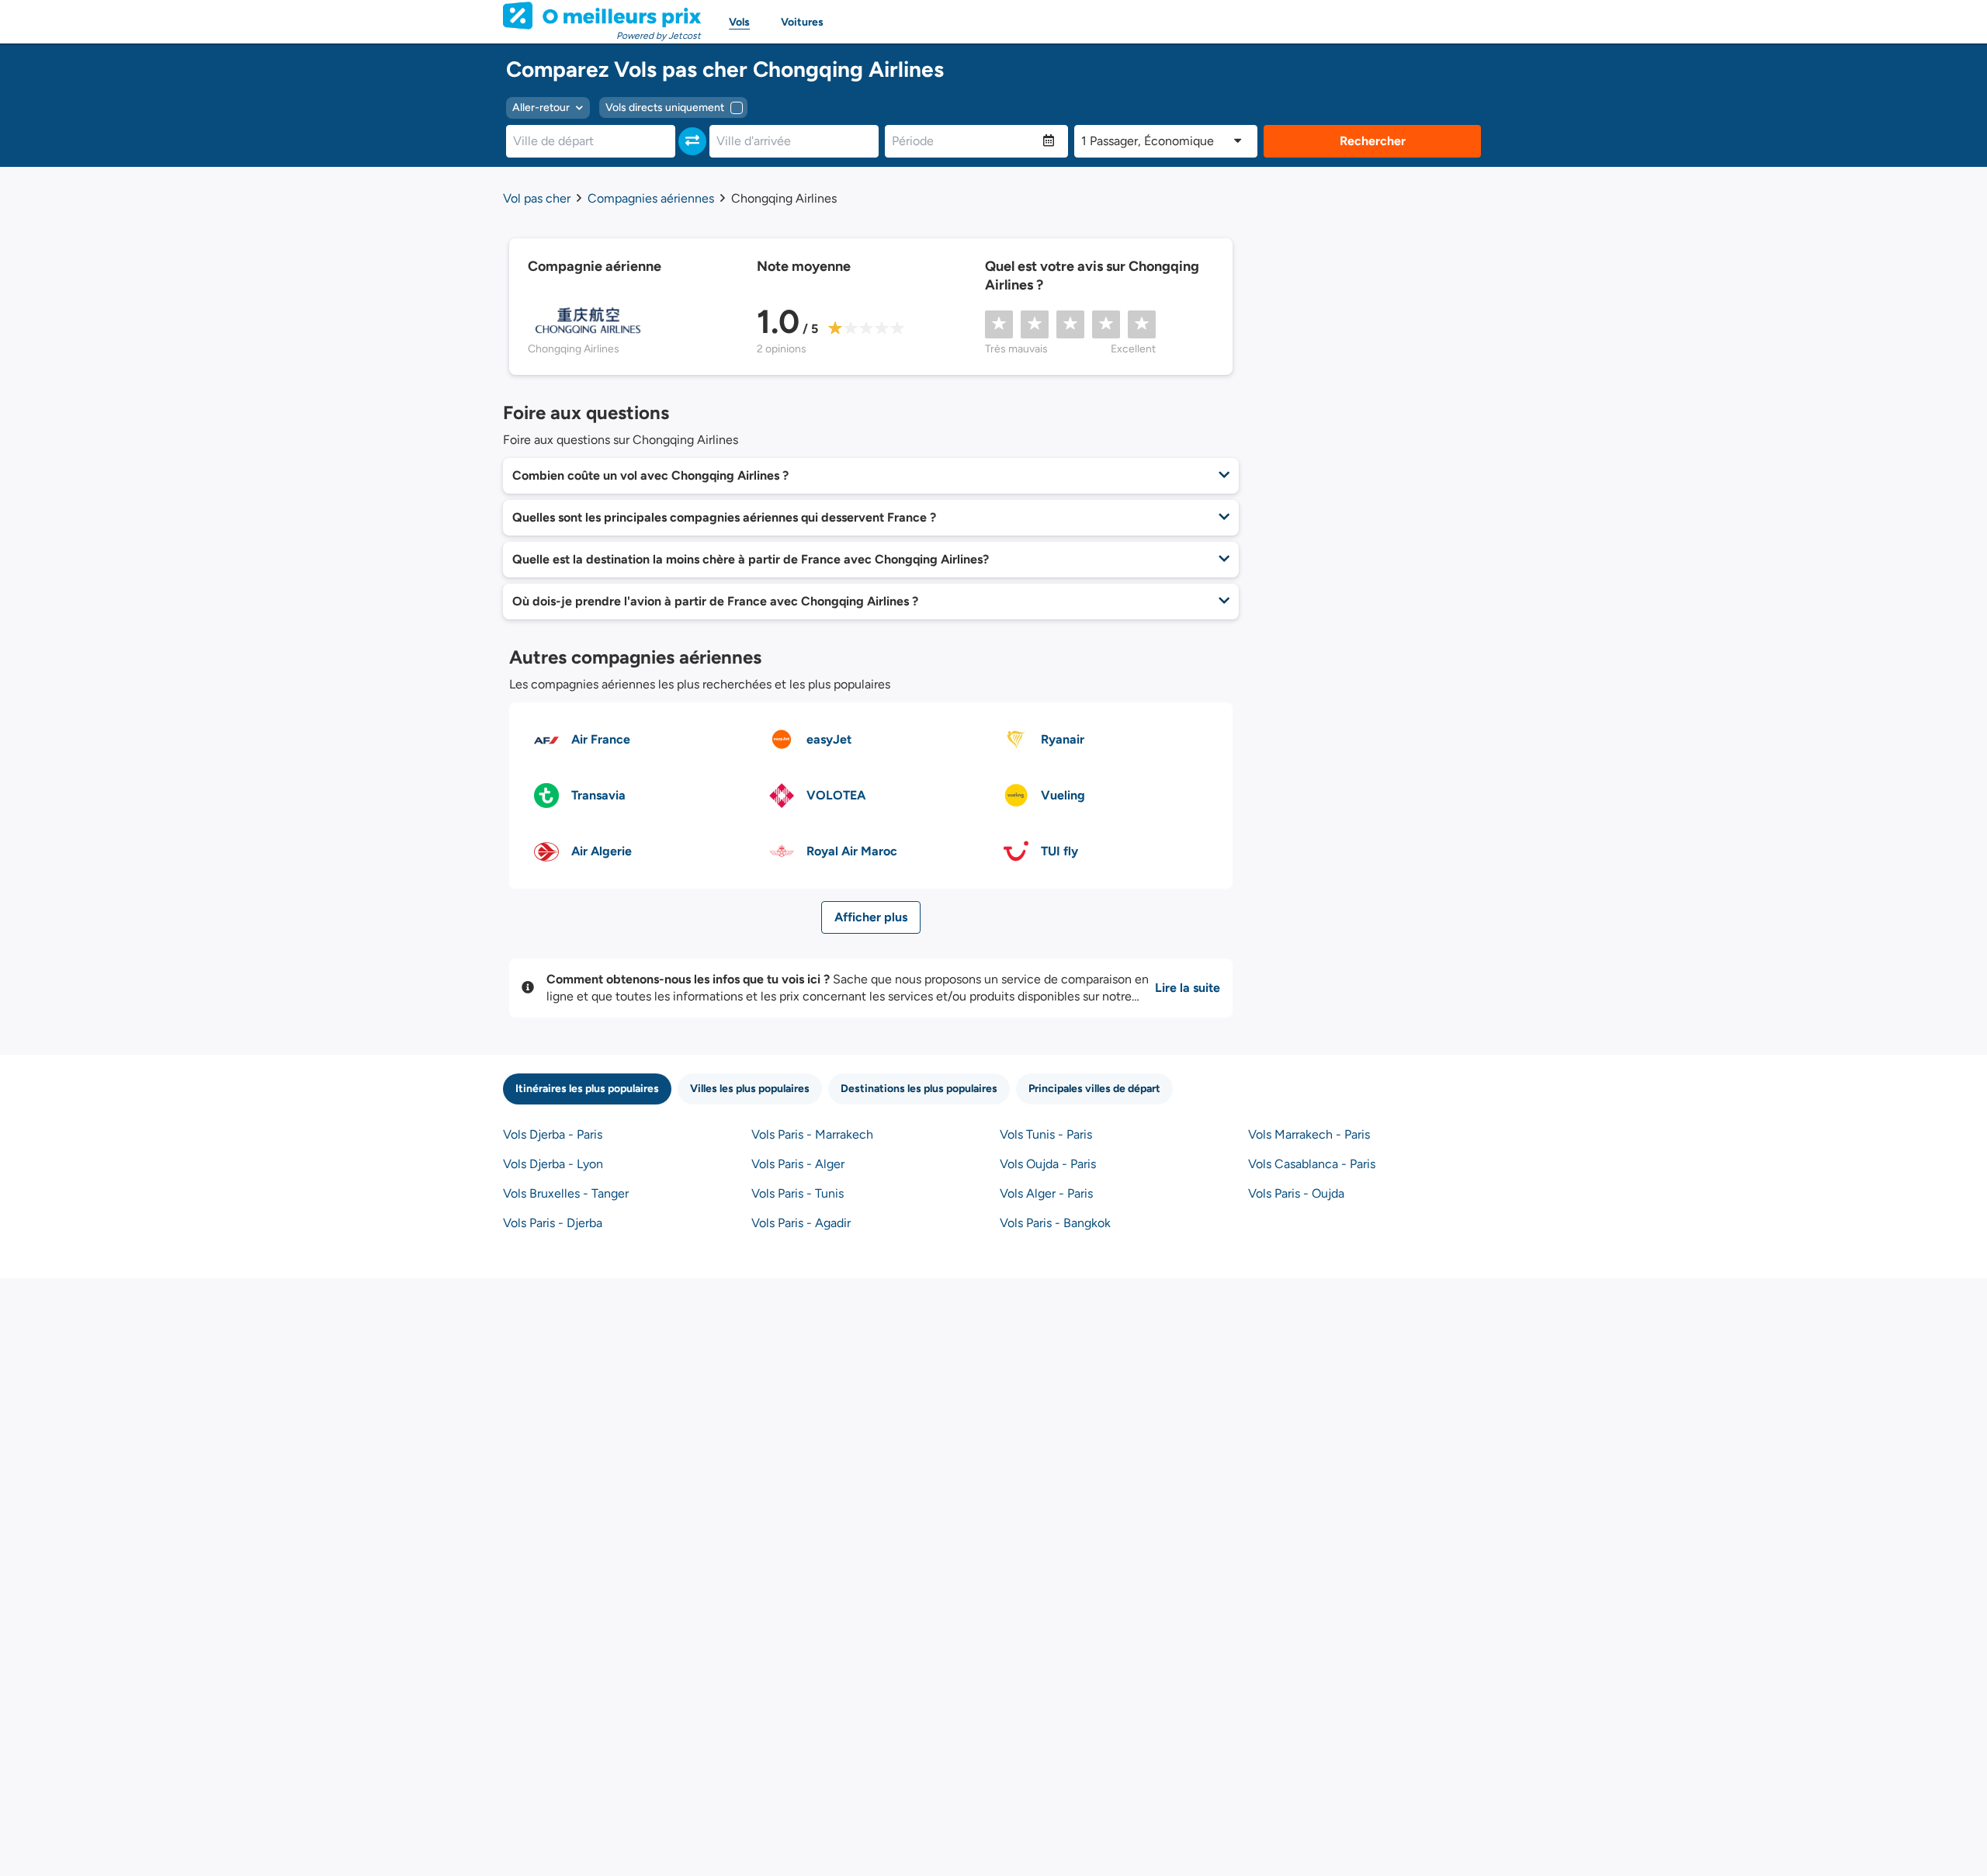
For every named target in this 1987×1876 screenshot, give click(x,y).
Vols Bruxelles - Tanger (566, 1193)
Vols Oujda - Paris (1048, 1164)
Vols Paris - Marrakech (812, 1134)
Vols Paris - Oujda (1296, 1193)
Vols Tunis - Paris (1046, 1134)
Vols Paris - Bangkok (1055, 1223)
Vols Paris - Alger (798, 1164)
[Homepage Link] (602, 16)
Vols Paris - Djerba (553, 1223)
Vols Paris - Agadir (801, 1223)
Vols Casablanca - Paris (1312, 1164)
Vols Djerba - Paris (553, 1134)
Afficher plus (871, 917)
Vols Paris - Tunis (798, 1193)
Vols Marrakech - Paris (1309, 1134)
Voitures (802, 22)
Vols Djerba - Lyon (553, 1164)
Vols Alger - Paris (1046, 1193)
